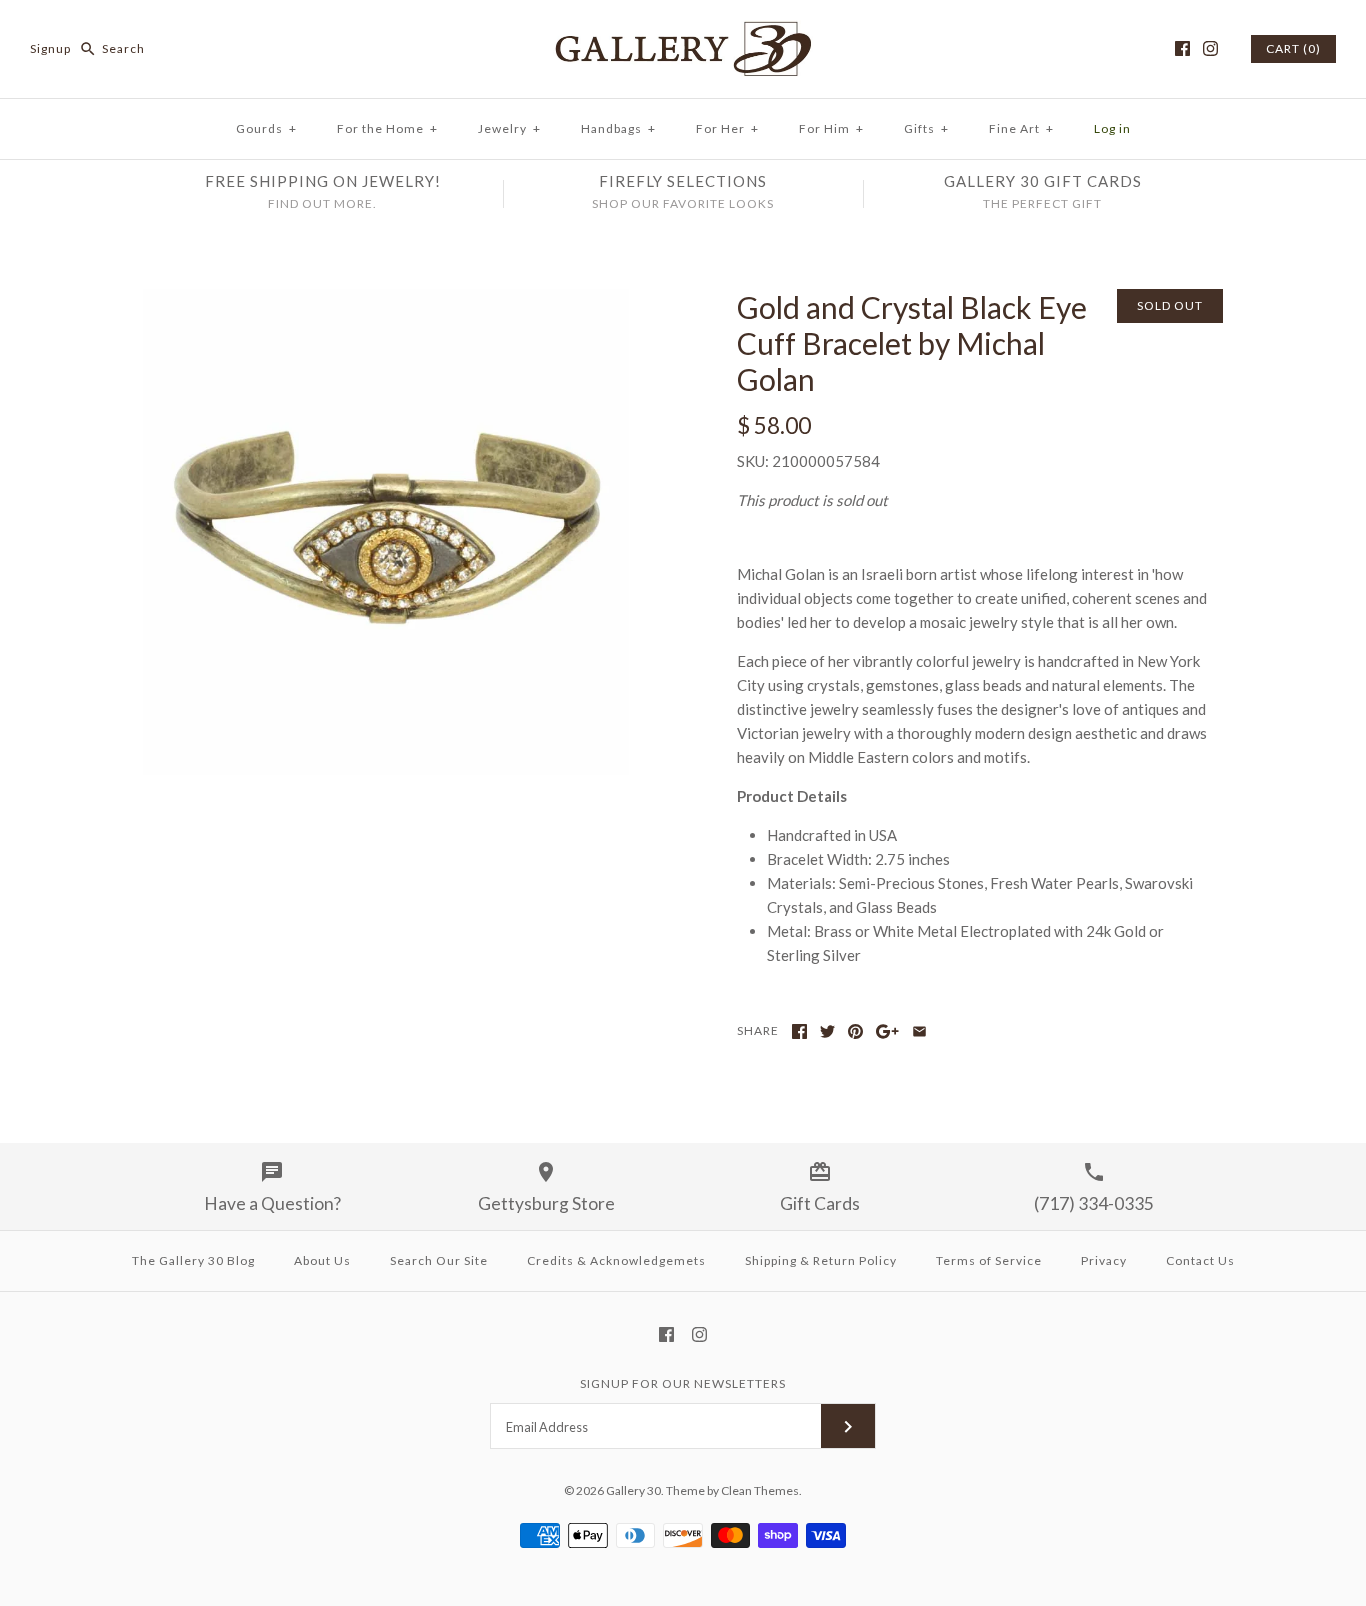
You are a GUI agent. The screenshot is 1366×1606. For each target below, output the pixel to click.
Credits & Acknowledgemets (616, 1260)
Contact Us (1200, 1260)
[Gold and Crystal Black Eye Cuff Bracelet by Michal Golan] (386, 301)
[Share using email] (919, 1031)
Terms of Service (989, 1260)
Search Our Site (439, 1260)
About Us (322, 1260)
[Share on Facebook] (799, 1031)
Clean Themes (760, 1490)
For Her (727, 128)
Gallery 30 (633, 1490)
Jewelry (509, 128)
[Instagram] (1210, 48)
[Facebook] (1182, 48)
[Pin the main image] (855, 1031)
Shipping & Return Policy (821, 1260)
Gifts (926, 128)
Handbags (618, 128)
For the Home (387, 128)
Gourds (266, 128)
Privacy (1104, 1260)
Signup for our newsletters (683, 1383)
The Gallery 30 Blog (193, 1260)
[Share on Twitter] (827, 1031)
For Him (831, 128)
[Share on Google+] (887, 1031)
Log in (1112, 128)
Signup (50, 48)
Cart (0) (1293, 48)
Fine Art (1021, 128)
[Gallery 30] (683, 32)
